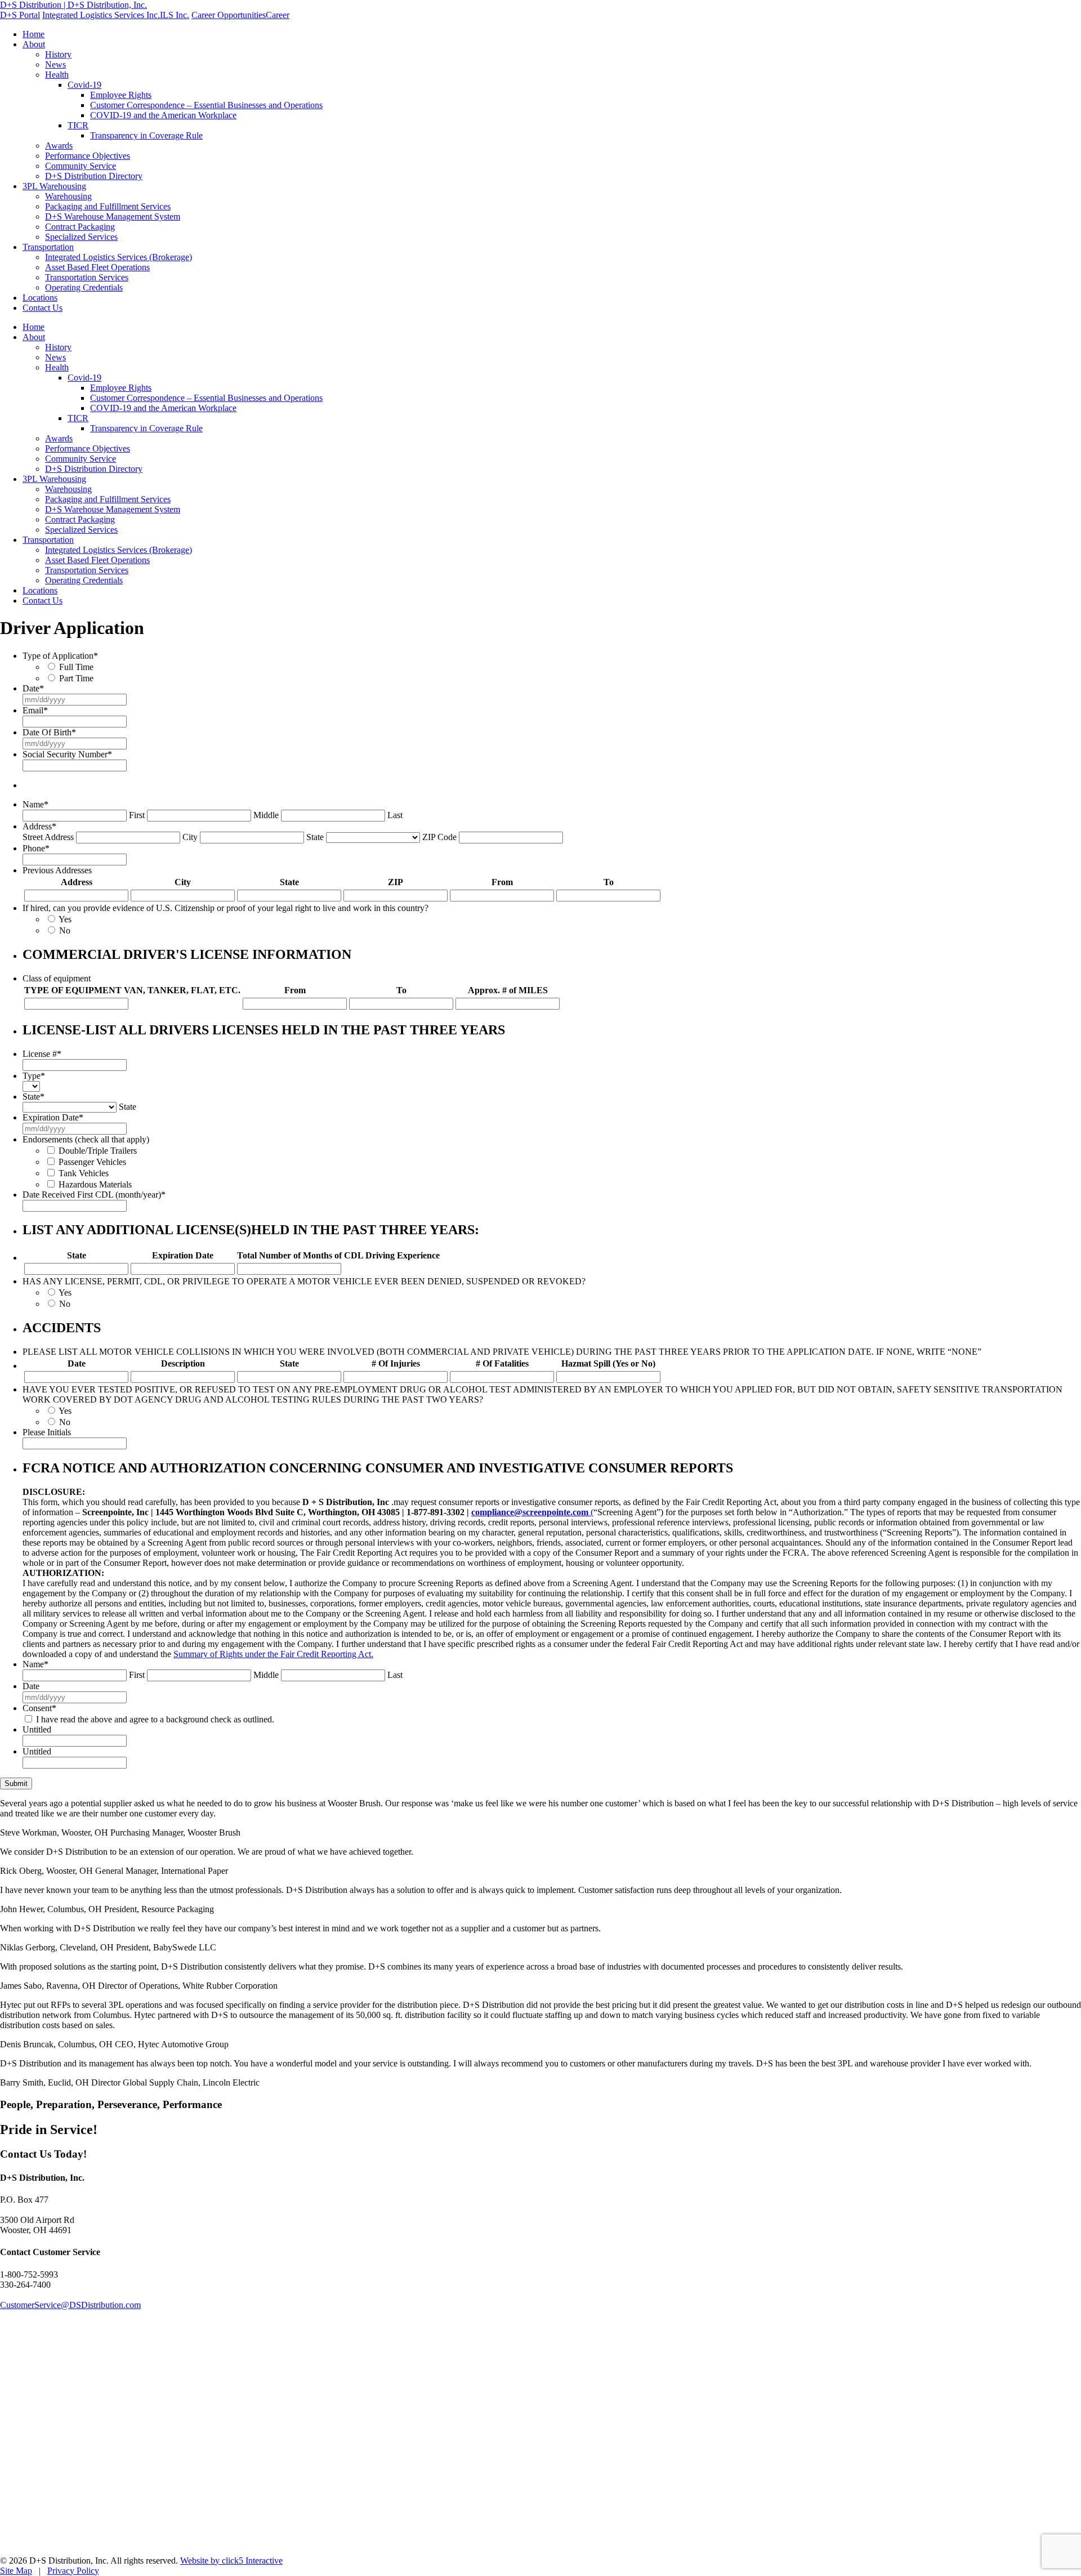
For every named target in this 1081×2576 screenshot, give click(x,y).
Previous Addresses (57, 870)
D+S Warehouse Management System (113, 216)
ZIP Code (439, 837)
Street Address (48, 837)
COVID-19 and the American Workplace (163, 115)
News (55, 64)
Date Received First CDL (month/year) (94, 1195)
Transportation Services (87, 277)
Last (395, 815)
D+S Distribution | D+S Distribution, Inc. (73, 5)
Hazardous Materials (95, 1184)
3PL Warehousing (54, 186)
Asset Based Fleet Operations (97, 267)
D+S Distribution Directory (94, 176)
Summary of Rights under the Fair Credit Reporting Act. (273, 1654)
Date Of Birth (49, 732)
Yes (65, 919)
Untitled (37, 1729)
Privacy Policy (73, 2571)
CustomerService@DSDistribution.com (70, 2305)
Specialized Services (81, 237)
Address (39, 826)
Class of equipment (57, 978)
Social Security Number (67, 754)
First (137, 815)
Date (33, 688)
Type (34, 1076)
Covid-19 (84, 85)
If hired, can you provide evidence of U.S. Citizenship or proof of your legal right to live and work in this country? (225, 908)
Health (57, 75)
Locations (40, 298)
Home (33, 34)
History (58, 54)
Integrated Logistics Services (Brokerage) (119, 257)
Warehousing (68, 196)
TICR (78, 125)
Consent (39, 1708)
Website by (231, 2561)
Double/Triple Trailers (98, 1151)
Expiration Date (53, 1117)
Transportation (48, 247)
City (190, 837)
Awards (59, 146)
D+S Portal (20, 15)
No (65, 930)
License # (42, 1054)
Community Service (81, 166)
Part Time (76, 678)
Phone (36, 848)
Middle (266, 815)
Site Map (16, 2571)
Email (35, 710)
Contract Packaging (80, 227)
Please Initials (47, 1432)
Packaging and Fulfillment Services (108, 206)
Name (35, 804)
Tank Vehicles (84, 1173)
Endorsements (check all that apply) (86, 1139)
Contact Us (43, 308)
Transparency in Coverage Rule (146, 135)
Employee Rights (121, 95)
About (34, 44)
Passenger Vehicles (92, 1162)
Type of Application (60, 656)
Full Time (76, 667)
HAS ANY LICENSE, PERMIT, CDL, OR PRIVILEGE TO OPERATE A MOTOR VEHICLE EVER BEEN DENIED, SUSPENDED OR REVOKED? (304, 1281)
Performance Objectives (88, 156)
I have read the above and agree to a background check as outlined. (155, 1719)
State (315, 837)
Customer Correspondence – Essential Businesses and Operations (206, 105)
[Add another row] (667, 896)
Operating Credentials (84, 287)
